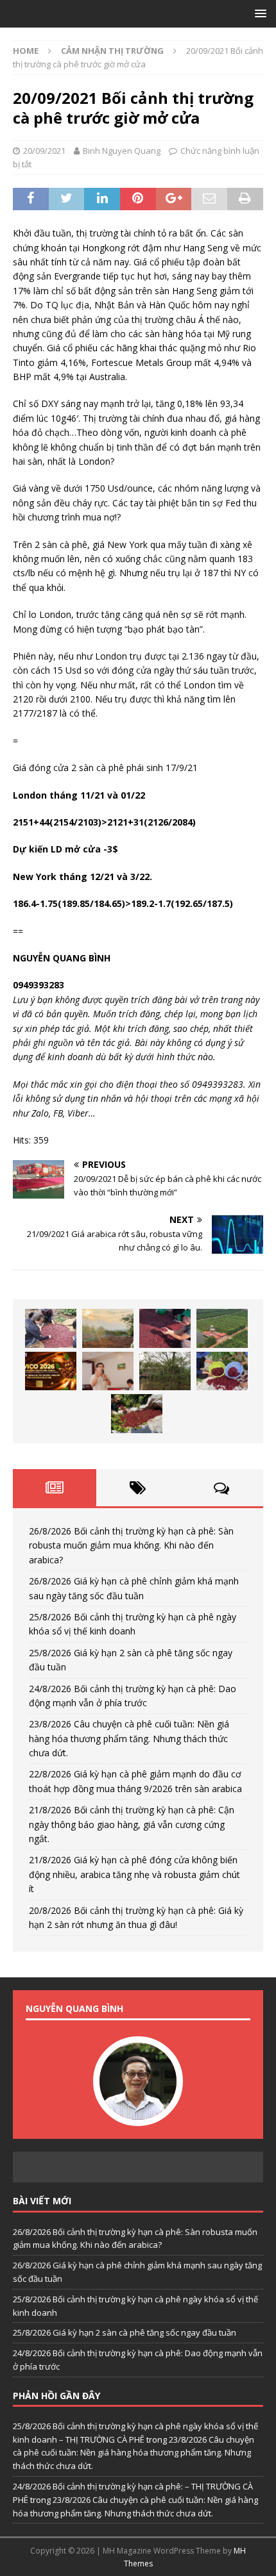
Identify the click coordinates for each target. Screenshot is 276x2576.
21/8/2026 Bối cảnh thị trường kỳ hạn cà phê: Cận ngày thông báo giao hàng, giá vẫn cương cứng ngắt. (132, 1824)
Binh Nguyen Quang (122, 151)
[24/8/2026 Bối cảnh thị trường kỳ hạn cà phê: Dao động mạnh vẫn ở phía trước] (51, 1371)
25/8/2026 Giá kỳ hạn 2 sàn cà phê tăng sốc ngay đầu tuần (125, 2332)
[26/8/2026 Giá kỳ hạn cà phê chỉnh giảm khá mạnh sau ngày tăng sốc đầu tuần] (108, 1328)
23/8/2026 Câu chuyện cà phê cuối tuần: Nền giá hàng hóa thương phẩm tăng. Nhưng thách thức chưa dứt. (129, 1738)
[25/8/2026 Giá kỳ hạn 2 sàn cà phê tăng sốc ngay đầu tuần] (222, 1328)
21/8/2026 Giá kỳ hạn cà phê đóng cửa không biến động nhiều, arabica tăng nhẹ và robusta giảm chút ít (134, 1874)
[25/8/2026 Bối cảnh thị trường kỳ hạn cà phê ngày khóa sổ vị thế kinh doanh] (165, 1328)
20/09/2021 (44, 151)
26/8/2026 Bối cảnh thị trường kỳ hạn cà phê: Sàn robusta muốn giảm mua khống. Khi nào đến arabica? (131, 1545)
